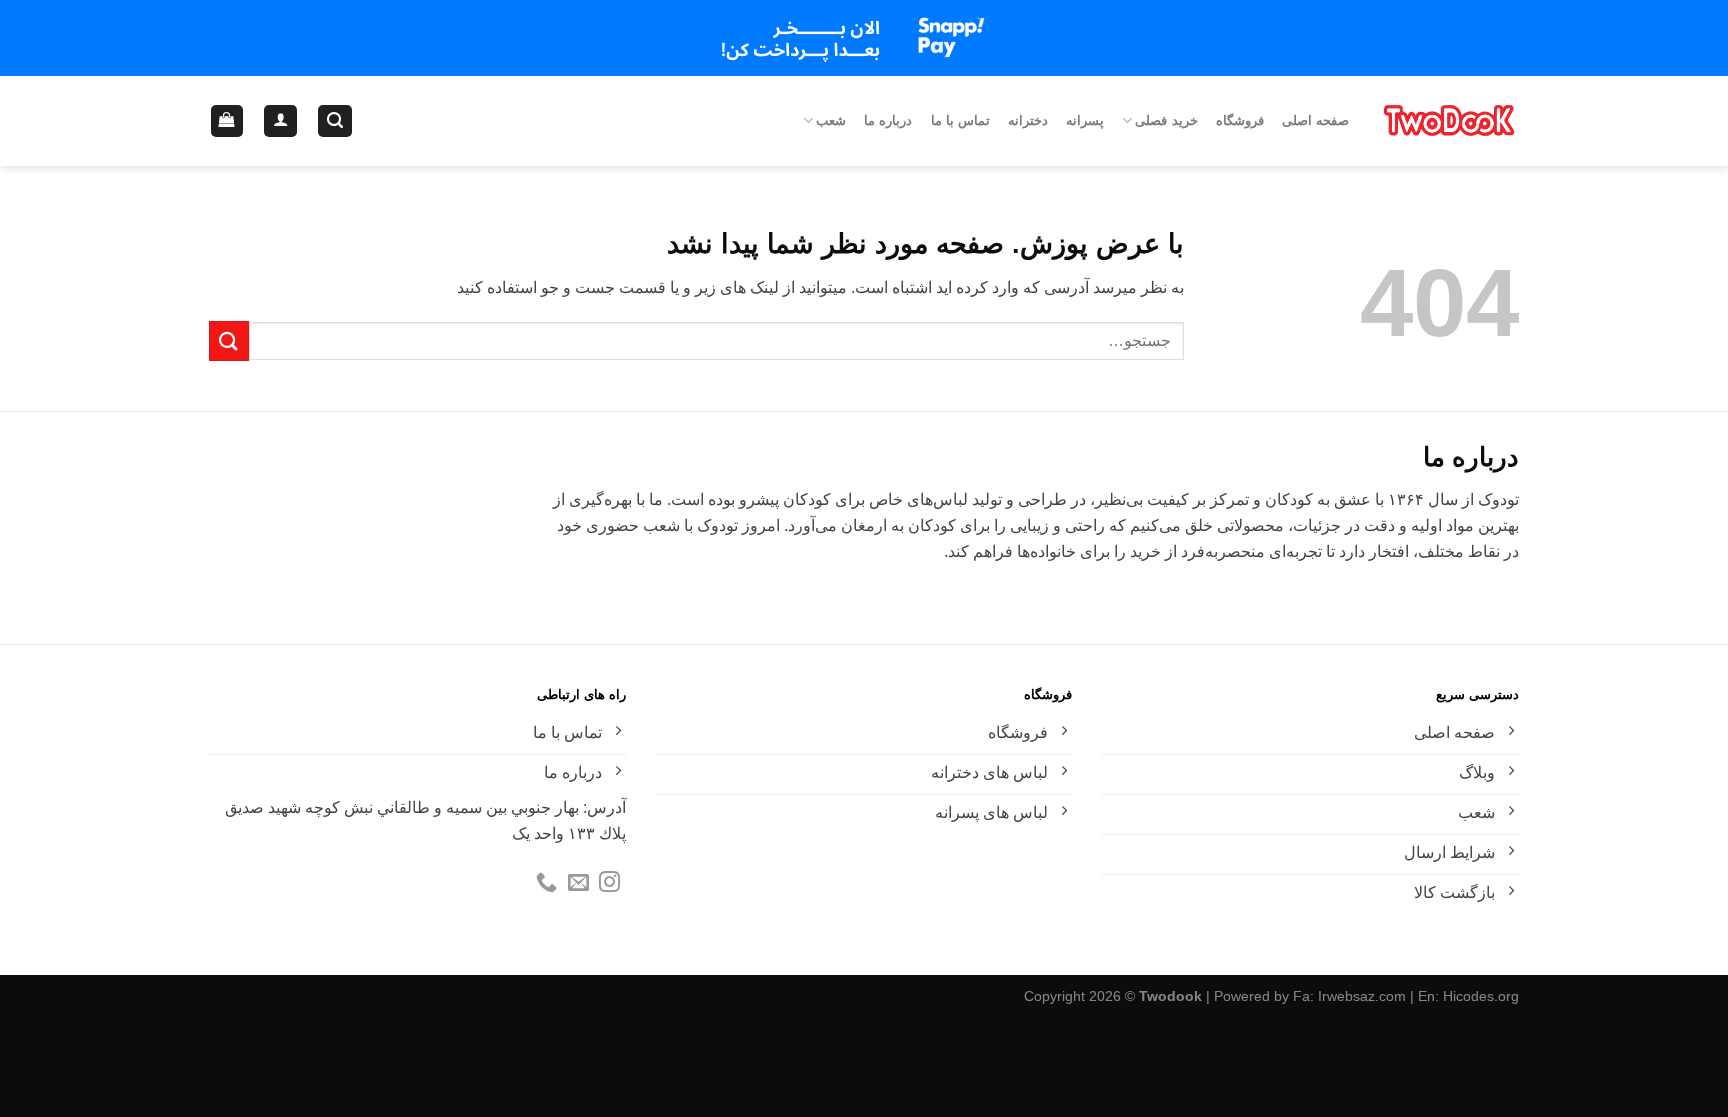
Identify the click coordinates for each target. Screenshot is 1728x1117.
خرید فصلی (1166, 120)
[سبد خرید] (227, 121)
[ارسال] (229, 340)
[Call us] (546, 883)
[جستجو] (335, 121)
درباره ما (888, 120)
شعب (831, 120)
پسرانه (1085, 120)
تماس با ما (961, 120)
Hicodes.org (1481, 996)
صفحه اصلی (1315, 120)
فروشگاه (1240, 120)
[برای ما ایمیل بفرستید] (578, 883)
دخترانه (1028, 120)
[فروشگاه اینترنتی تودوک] (1449, 121)
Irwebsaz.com (1362, 996)
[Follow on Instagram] (609, 883)
